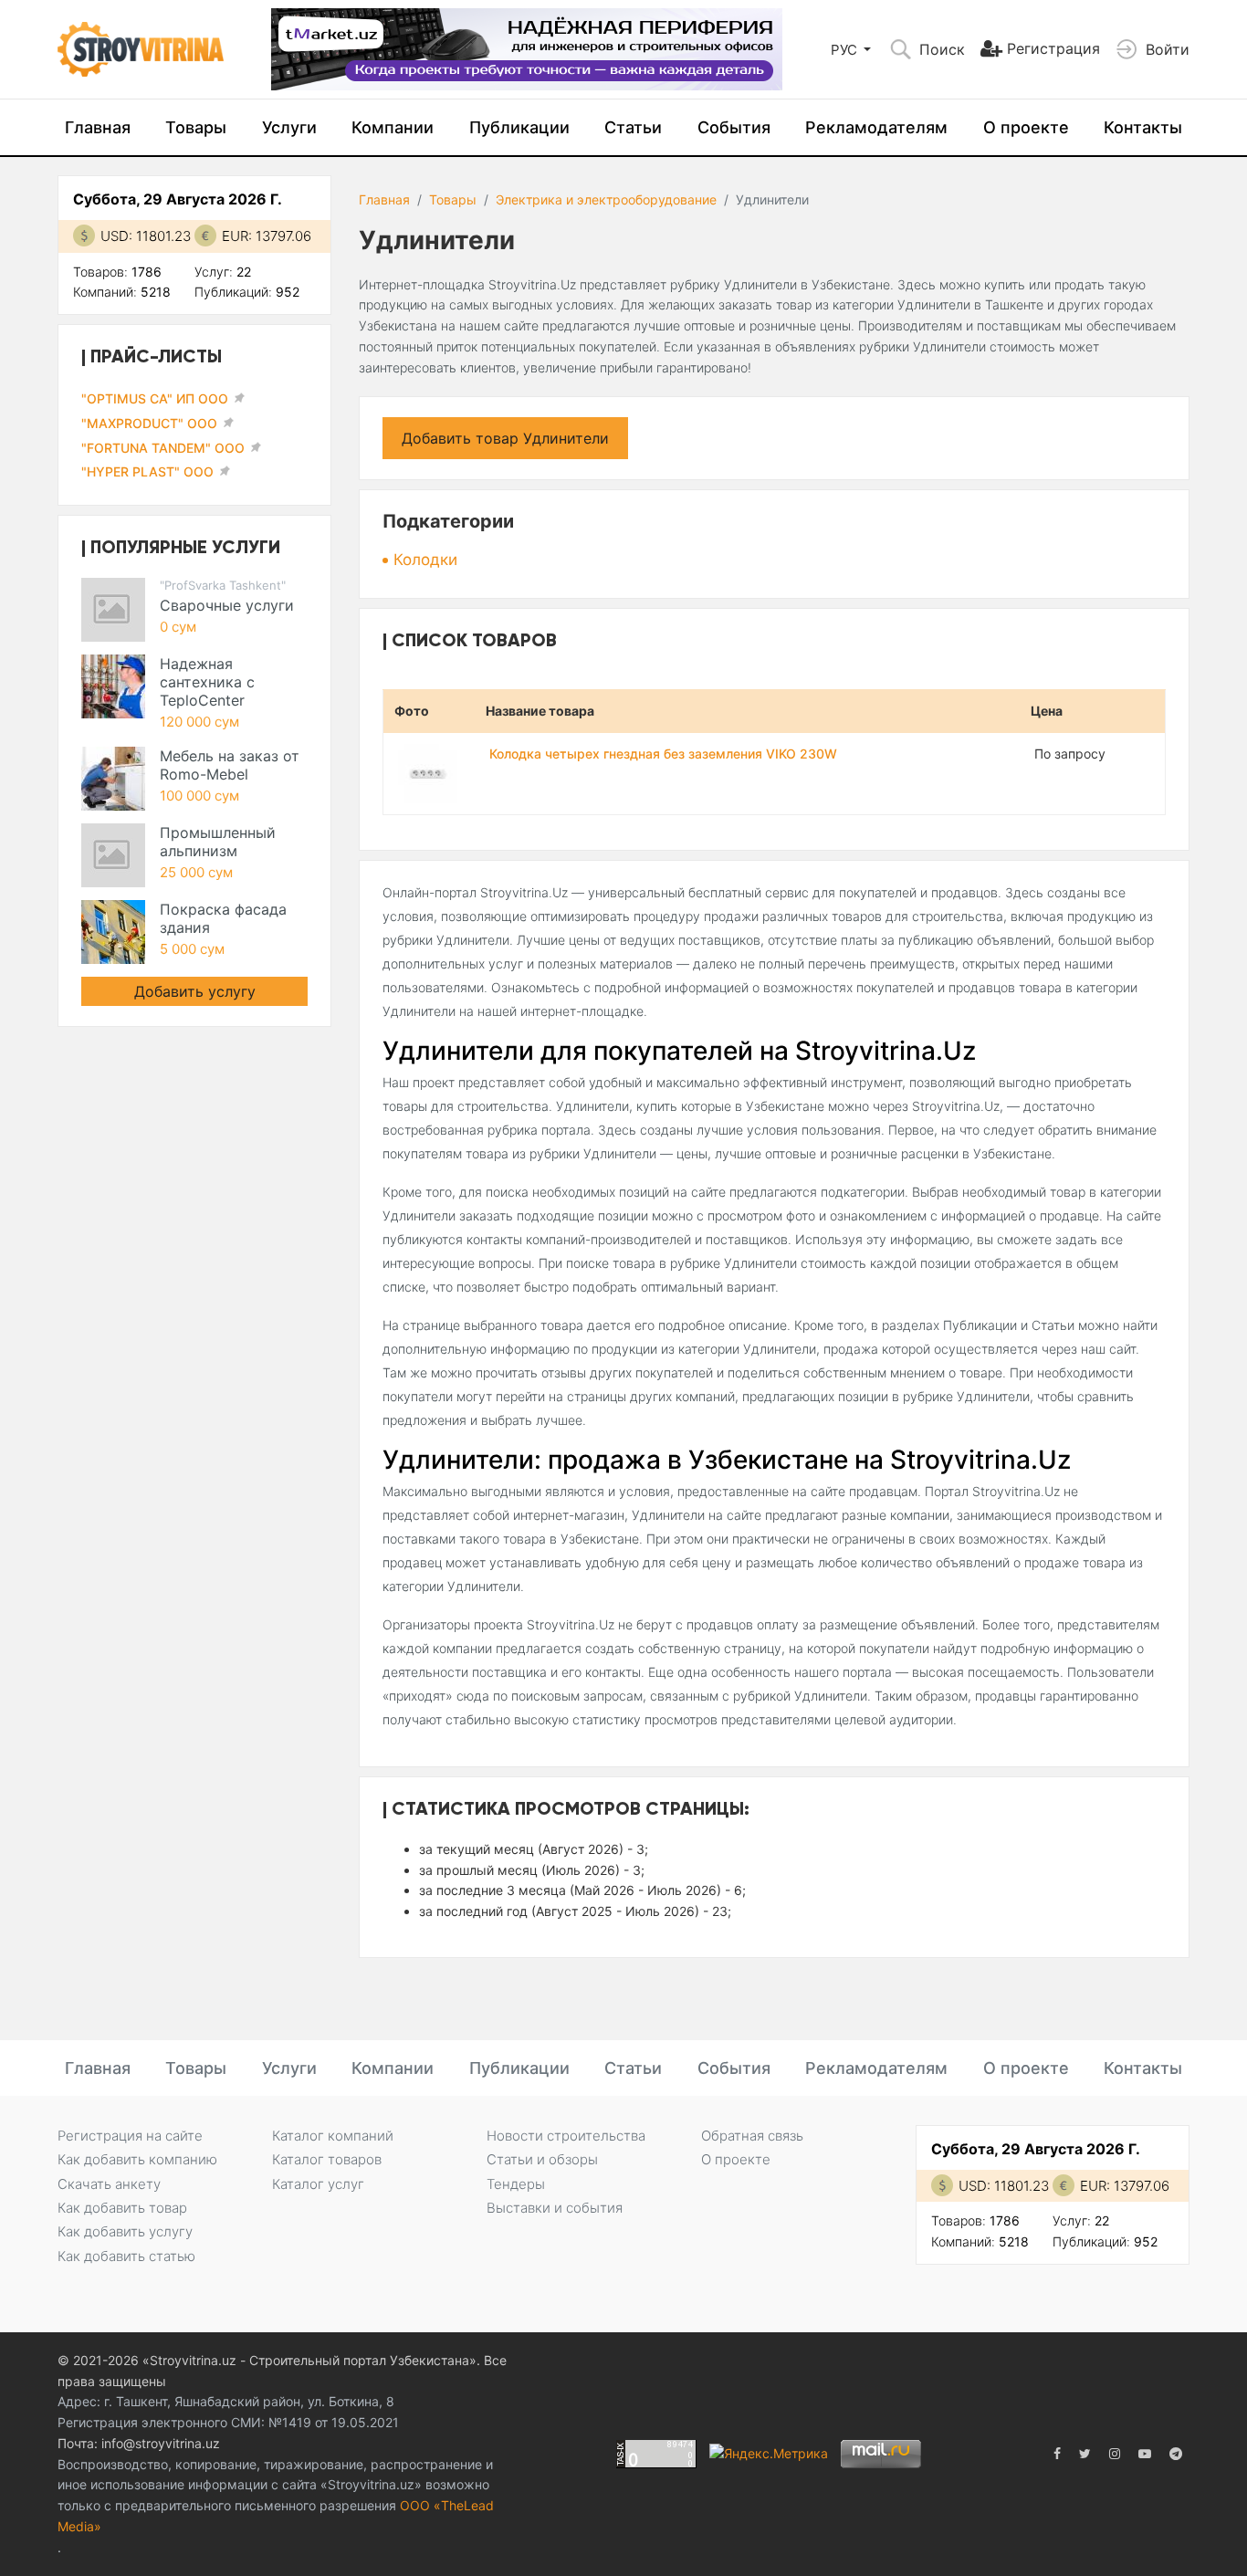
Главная (98, 127)
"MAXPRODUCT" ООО (149, 423)
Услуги (289, 127)
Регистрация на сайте (130, 2136)
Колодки (425, 560)
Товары (196, 127)
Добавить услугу (195, 991)
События (734, 127)
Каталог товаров (327, 2159)
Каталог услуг (318, 2184)
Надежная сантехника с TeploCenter (207, 682)
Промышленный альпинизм (218, 842)
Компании (393, 127)
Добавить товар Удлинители (505, 438)
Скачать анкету (109, 2184)
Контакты (1143, 127)
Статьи (633, 127)
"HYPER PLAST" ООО (147, 471)
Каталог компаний (333, 2136)
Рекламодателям (876, 127)
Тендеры (516, 2184)
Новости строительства (566, 2136)
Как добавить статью (126, 2256)
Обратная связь (752, 2136)
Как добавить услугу (125, 2231)
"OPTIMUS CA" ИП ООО (155, 398)
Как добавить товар (122, 2208)
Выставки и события (555, 2208)
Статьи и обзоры (542, 2159)
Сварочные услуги (227, 605)
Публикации (519, 127)
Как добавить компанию (137, 2159)
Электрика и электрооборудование (606, 199)
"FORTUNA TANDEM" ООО (163, 448)
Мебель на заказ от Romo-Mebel (230, 765)
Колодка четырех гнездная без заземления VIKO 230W (663, 754)
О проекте (1026, 127)
